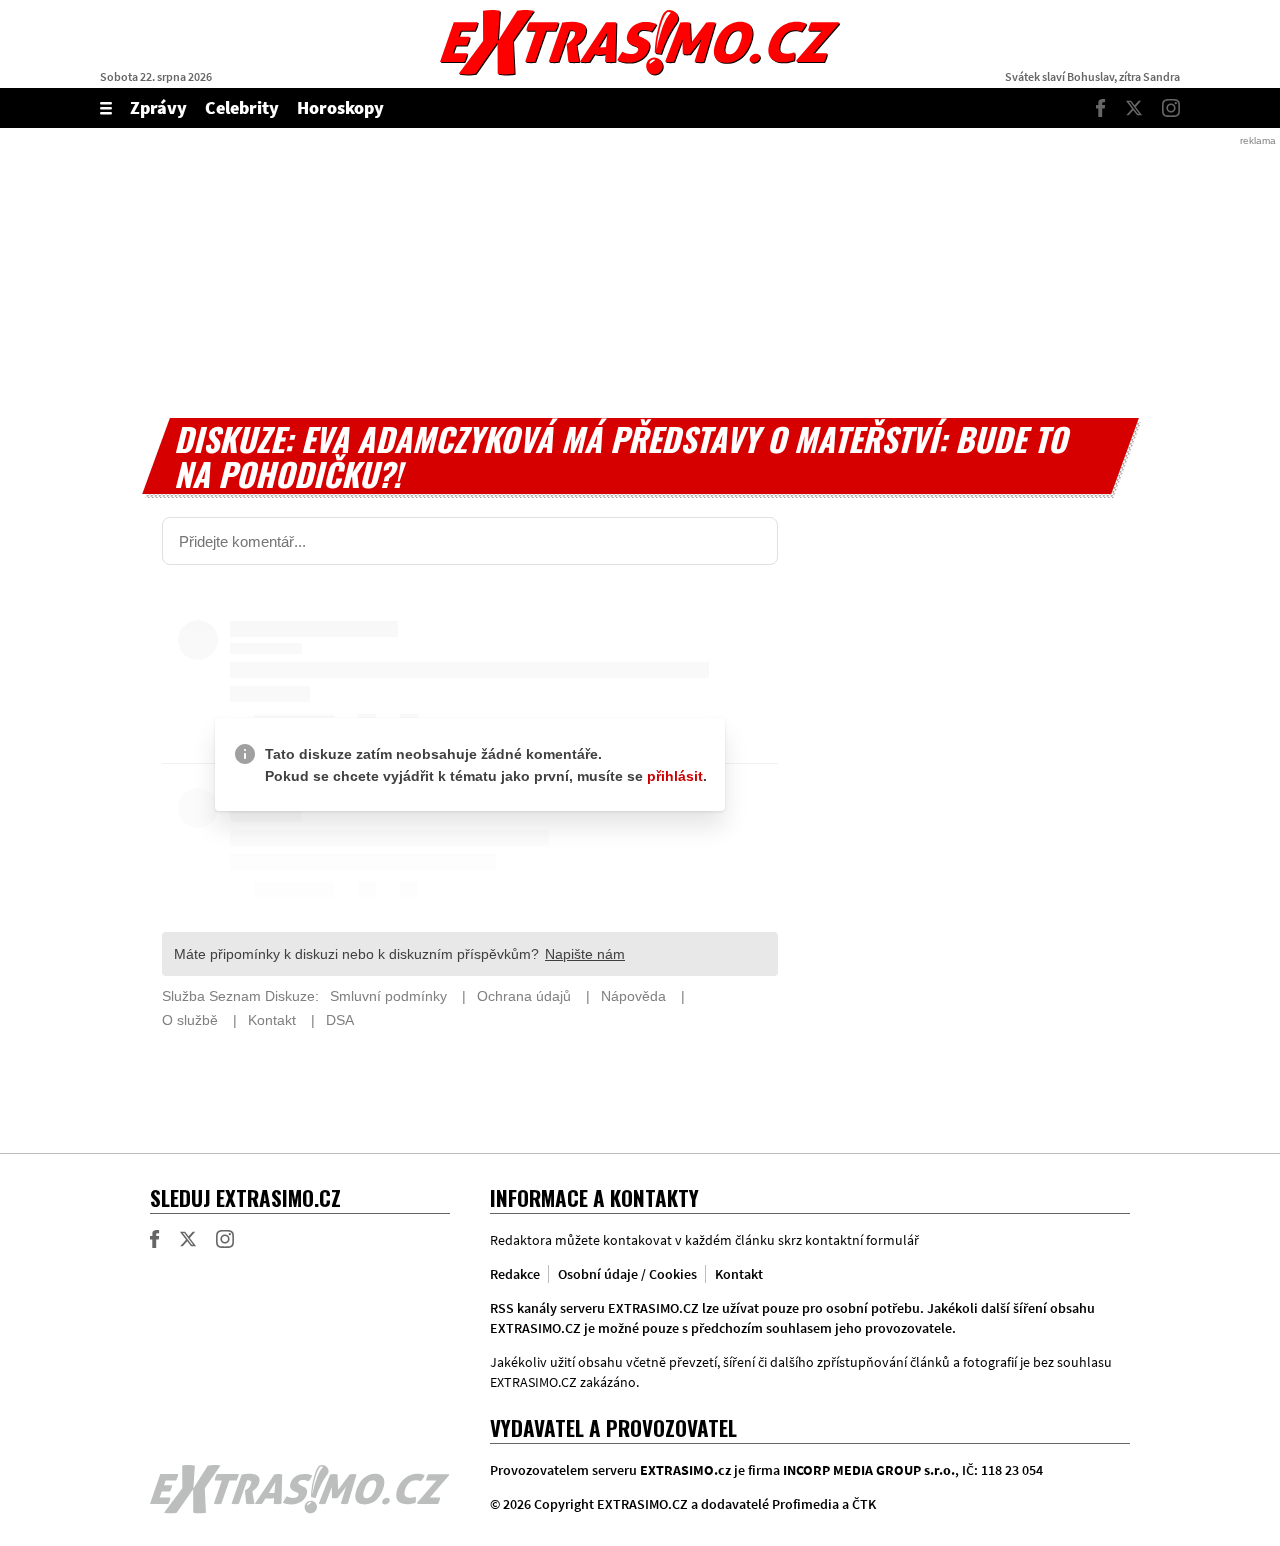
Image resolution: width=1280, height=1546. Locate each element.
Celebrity (242, 107)
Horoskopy (340, 107)
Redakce (515, 1274)
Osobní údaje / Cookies (627, 1274)
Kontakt (739, 1274)
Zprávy (158, 107)
